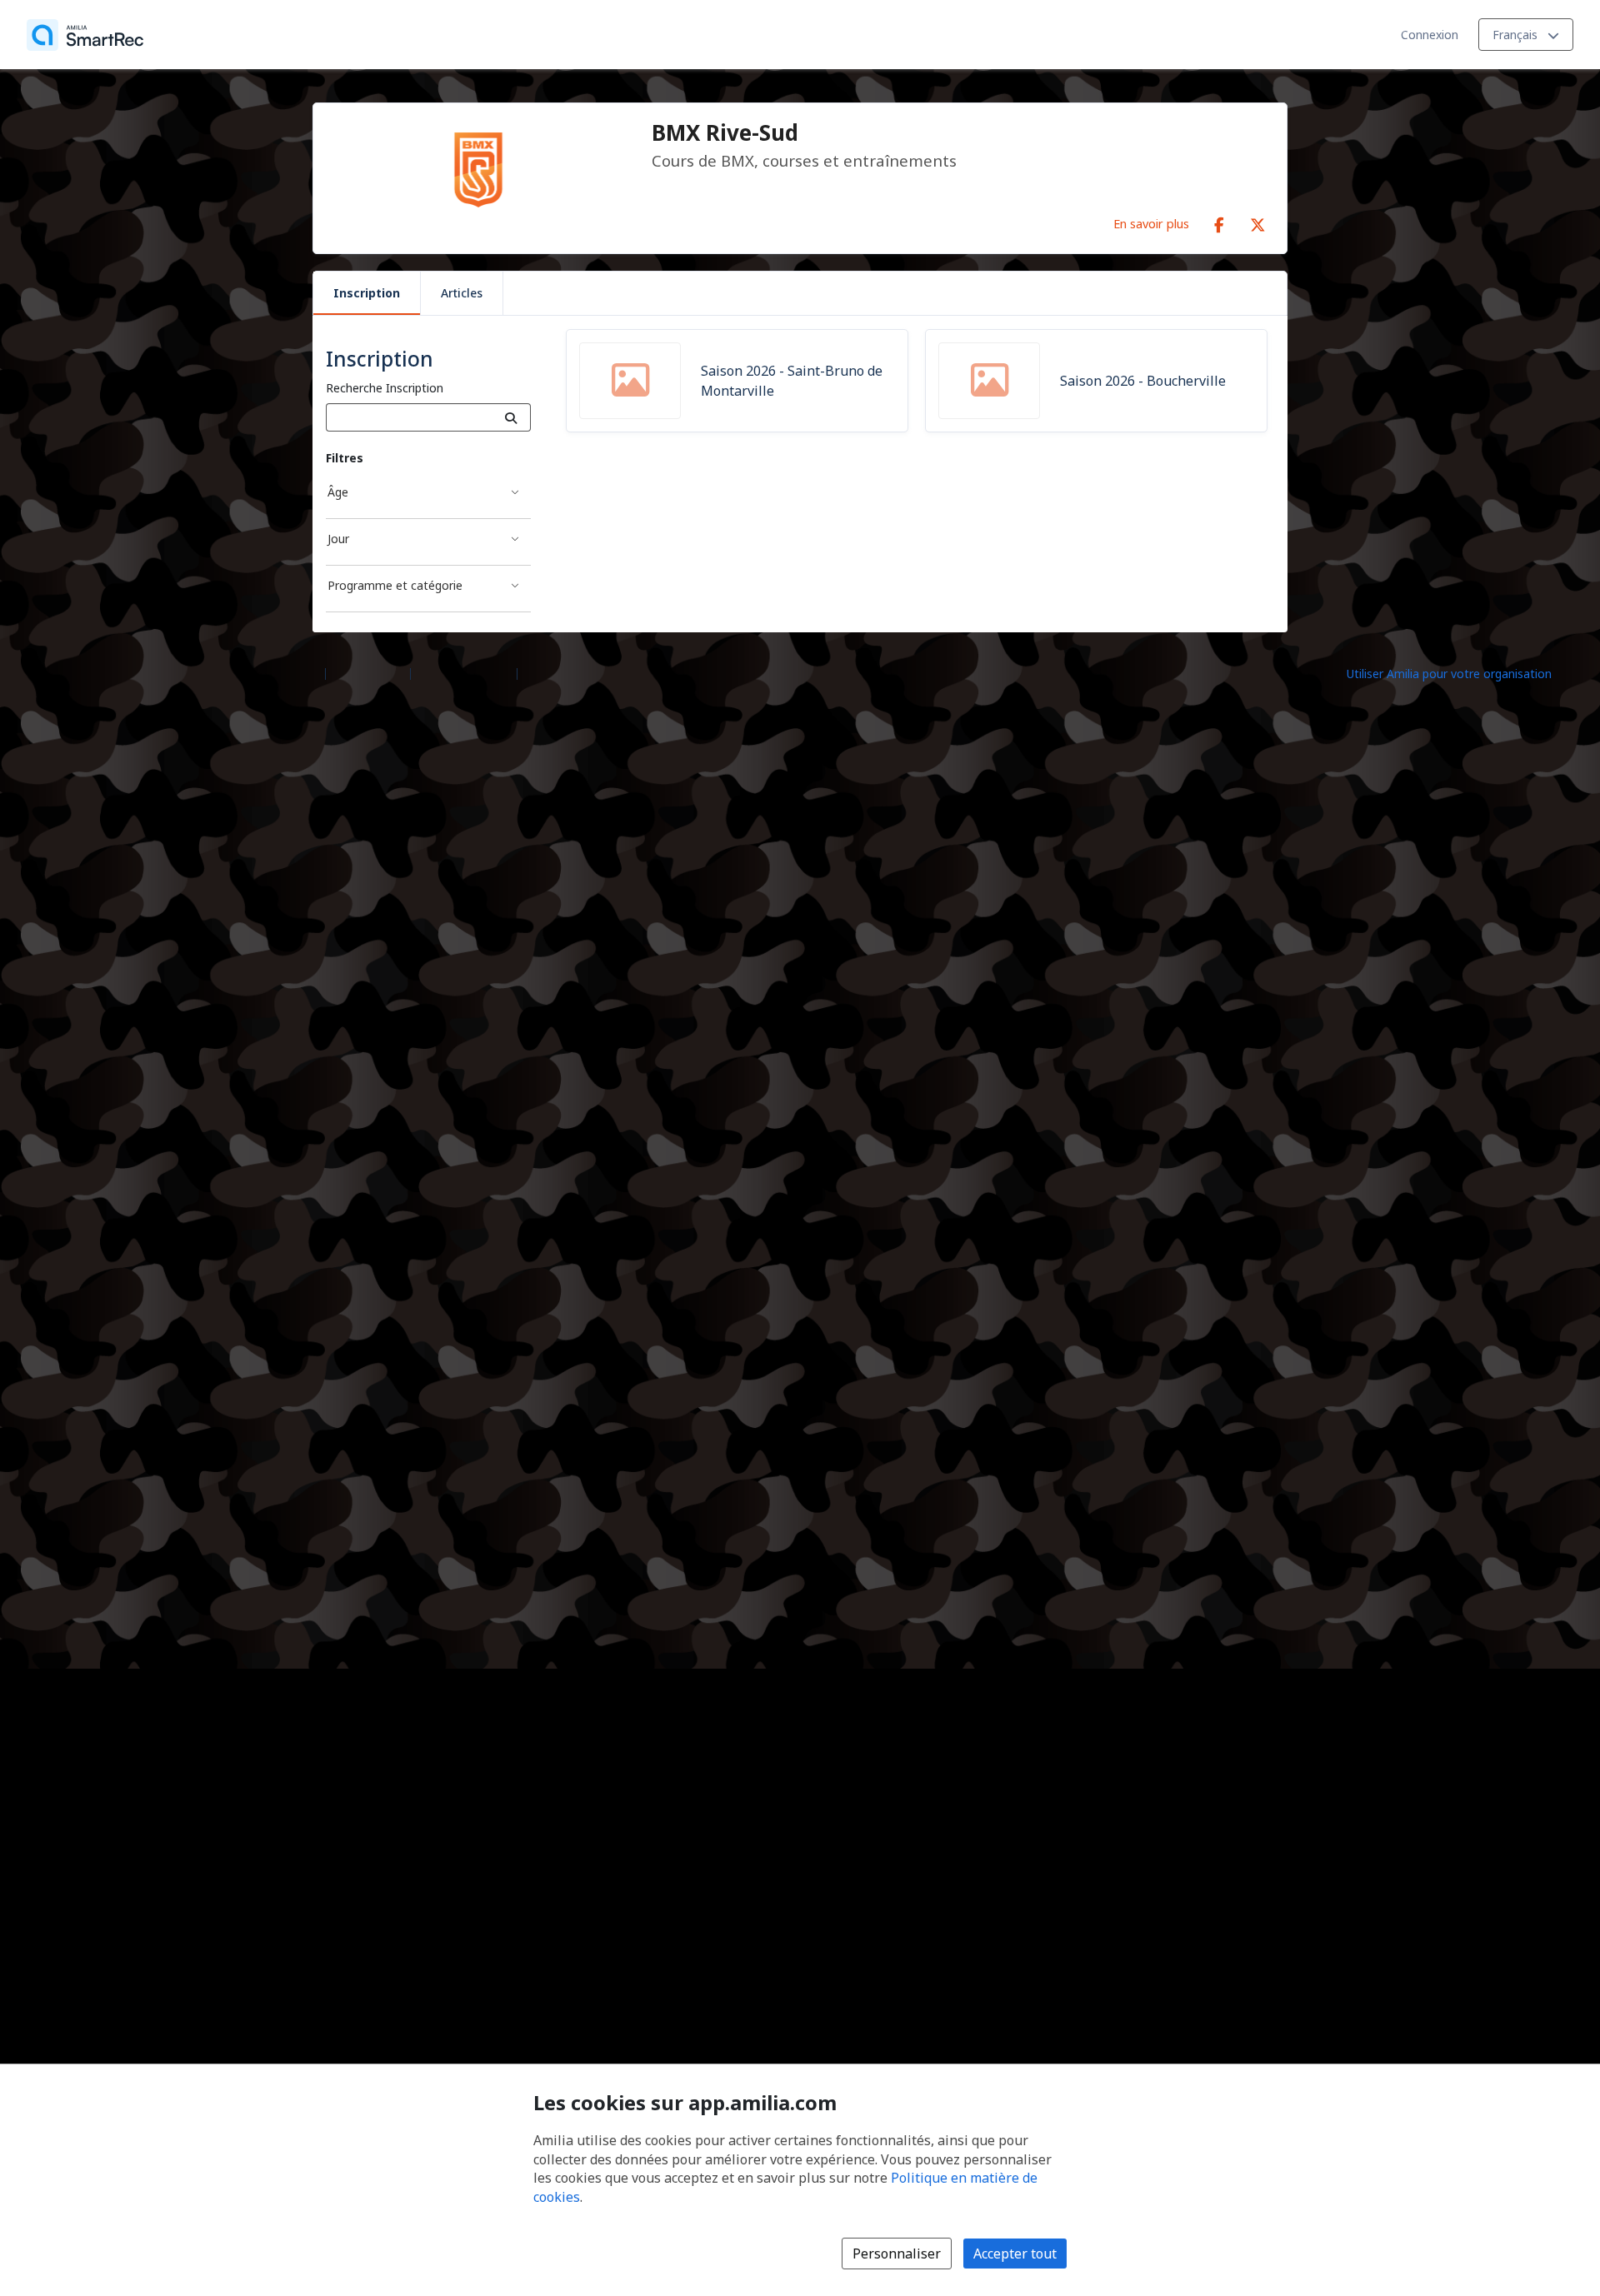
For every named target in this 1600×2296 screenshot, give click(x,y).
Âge (338, 492)
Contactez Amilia (464, 673)
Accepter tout (1015, 2254)
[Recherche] (511, 417)
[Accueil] (85, 35)
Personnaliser (897, 2254)
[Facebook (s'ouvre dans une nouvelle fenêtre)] (1219, 222)
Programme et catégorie (395, 585)
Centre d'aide (368, 673)
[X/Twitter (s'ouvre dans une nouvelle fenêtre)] (1257, 222)
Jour (338, 539)
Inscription (367, 293)
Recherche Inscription (385, 388)
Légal (539, 673)
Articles (462, 293)
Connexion (1430, 35)
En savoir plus (1151, 223)
